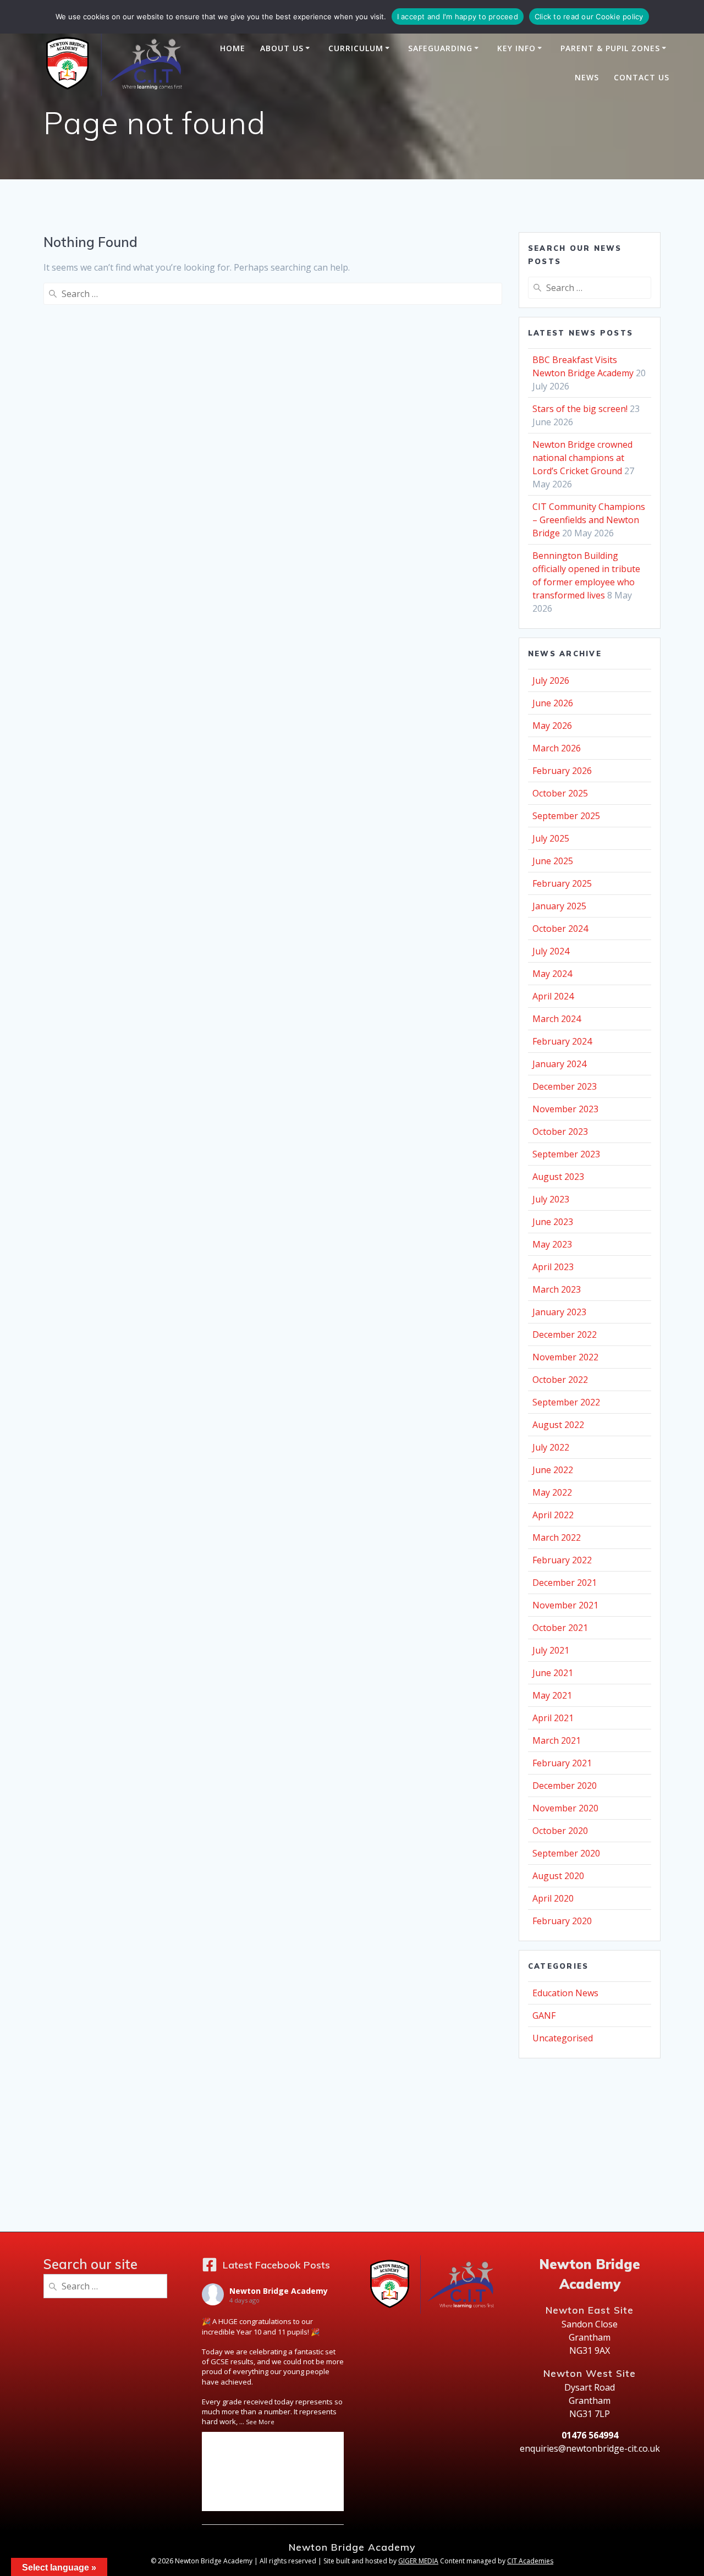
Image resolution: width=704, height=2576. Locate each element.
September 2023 (566, 1154)
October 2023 (560, 1132)
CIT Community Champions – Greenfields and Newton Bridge (589, 520)
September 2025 (566, 816)
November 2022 (565, 1357)
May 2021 (552, 1695)
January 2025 (559, 906)
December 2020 (565, 1786)
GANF (544, 2015)
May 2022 (552, 1492)
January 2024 (559, 1064)
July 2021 (551, 1650)
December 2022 (565, 1334)
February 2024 (562, 1041)
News (587, 77)
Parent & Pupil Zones (610, 48)
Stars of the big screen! (580, 409)
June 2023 (553, 1222)
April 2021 (553, 1718)
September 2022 (566, 1402)
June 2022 (553, 1470)
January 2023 (559, 1312)
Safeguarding (440, 48)
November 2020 (565, 1808)
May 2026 (552, 726)
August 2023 (558, 1177)
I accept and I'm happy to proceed (458, 17)
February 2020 (562, 1921)
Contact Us (642, 77)
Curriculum (356, 48)
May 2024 (552, 974)
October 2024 (560, 929)
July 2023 (551, 1199)
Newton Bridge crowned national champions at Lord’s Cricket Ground (582, 458)
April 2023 (553, 1267)
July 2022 (551, 1447)
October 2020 (560, 1831)
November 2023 (565, 1109)
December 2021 (565, 1583)
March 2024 (557, 1019)
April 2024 (553, 996)
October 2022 (560, 1380)
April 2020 (553, 1898)
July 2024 (551, 951)
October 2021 (560, 1628)
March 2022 (557, 1537)
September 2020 (566, 1853)
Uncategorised (563, 2038)
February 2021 (562, 1763)
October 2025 (560, 793)
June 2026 (553, 703)
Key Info (516, 48)
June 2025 (553, 861)
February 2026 (562, 771)
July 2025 (551, 838)
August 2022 (558, 1425)
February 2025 (562, 883)
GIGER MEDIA (418, 2561)
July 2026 (551, 680)
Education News (565, 1993)
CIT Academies (530, 2561)
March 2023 (557, 1289)
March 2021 (557, 1740)
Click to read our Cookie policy (589, 17)
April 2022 (553, 1515)
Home (233, 48)
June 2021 (553, 1673)
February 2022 (562, 1560)
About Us (282, 48)
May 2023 (552, 1244)
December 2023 (565, 1086)
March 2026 (557, 748)
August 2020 (558, 1876)
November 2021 (565, 1605)
